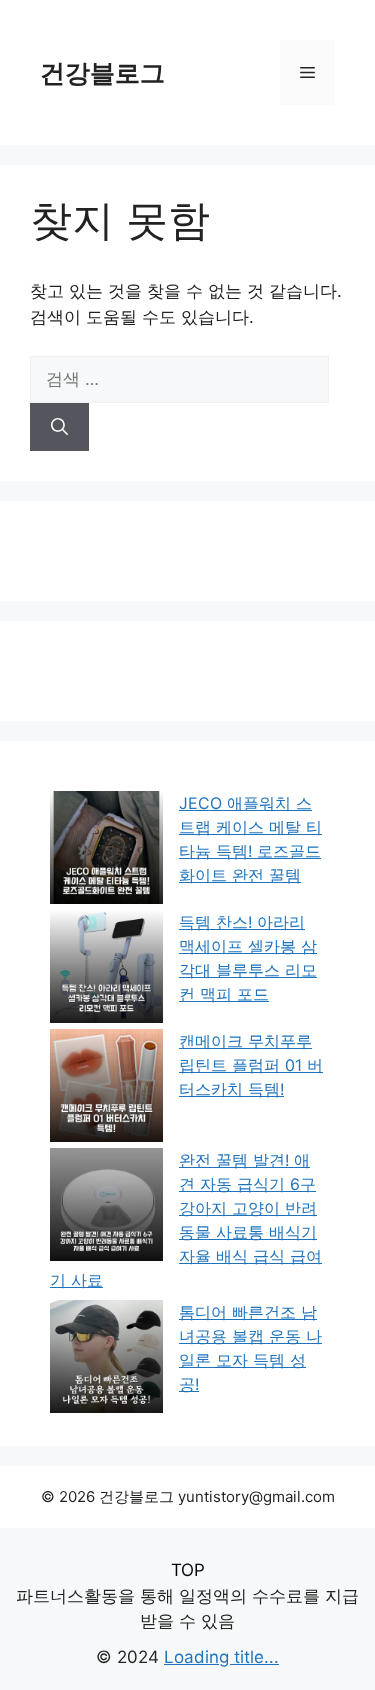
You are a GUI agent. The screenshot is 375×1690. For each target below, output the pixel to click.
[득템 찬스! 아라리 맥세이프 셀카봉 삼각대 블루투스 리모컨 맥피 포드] (106, 969)
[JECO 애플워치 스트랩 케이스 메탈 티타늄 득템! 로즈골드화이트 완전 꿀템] (106, 850)
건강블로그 (102, 73)
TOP (188, 1570)
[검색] (59, 427)
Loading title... (221, 1657)
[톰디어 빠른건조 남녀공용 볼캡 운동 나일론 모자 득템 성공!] (106, 1359)
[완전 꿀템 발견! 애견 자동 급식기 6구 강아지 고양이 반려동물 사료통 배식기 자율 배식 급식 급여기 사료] (106, 1207)
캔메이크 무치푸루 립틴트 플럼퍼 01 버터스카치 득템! (251, 1065)
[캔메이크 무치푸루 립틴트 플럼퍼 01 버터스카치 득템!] (106, 1088)
